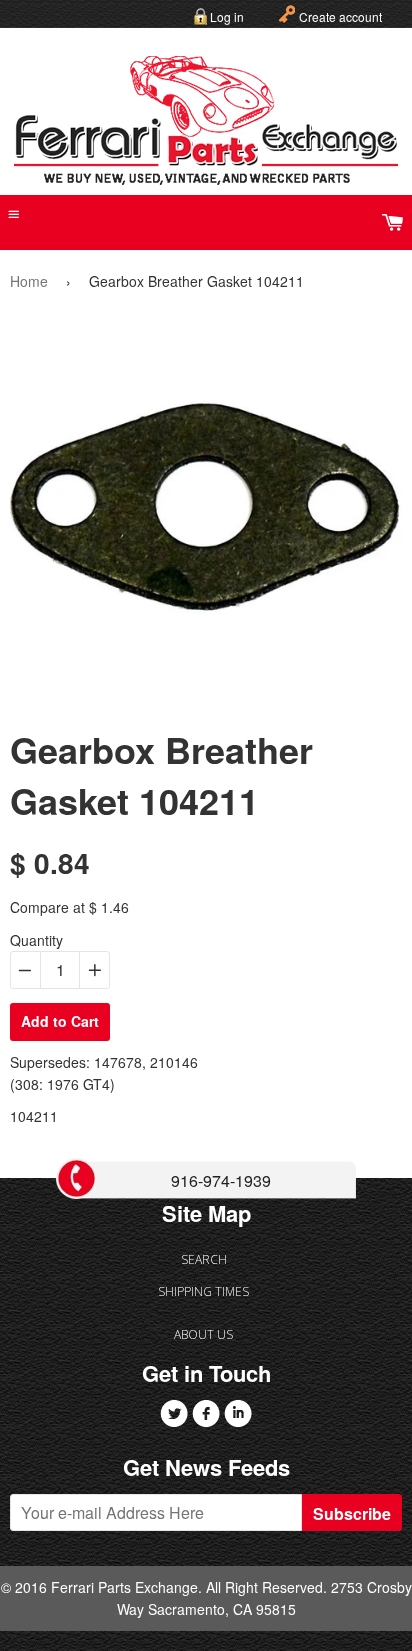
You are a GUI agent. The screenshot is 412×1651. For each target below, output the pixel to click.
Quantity (36, 940)
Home (29, 281)
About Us (203, 1334)
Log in (227, 16)
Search (204, 1259)
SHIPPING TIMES (203, 1291)
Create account (340, 16)
